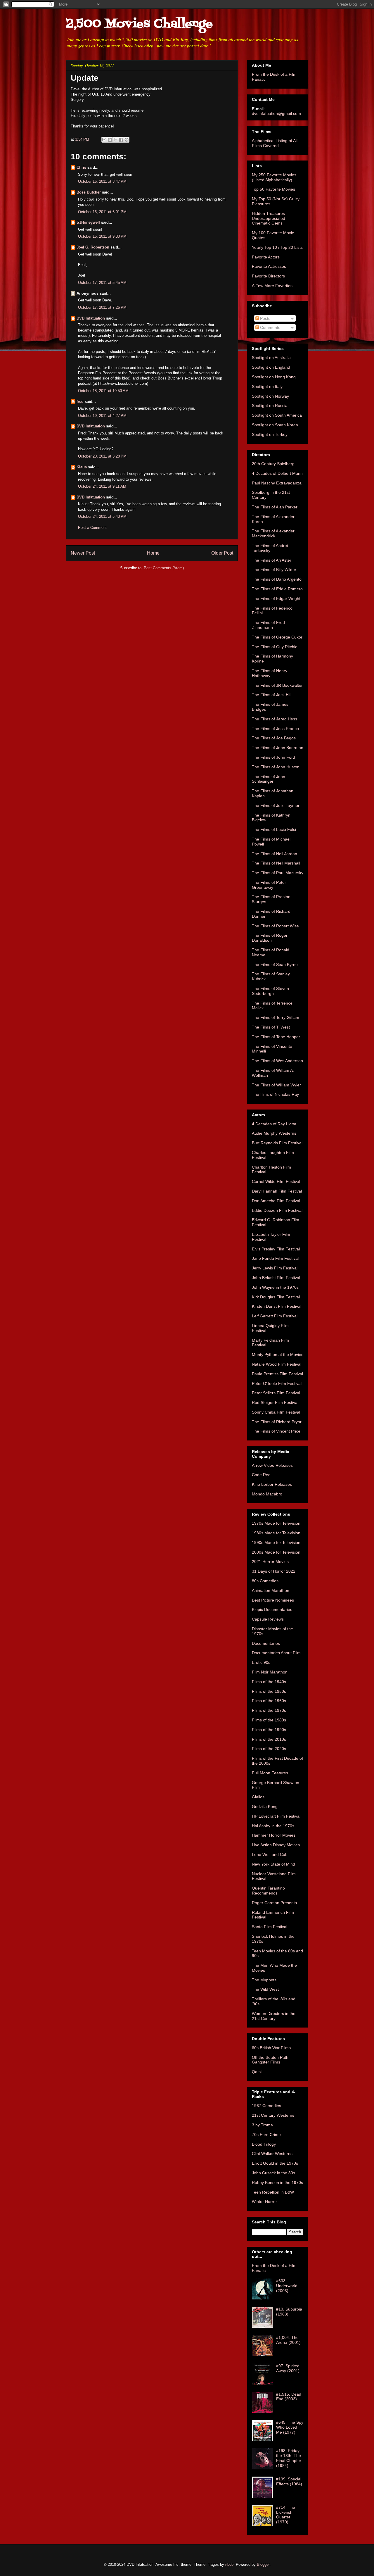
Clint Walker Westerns (272, 2154)
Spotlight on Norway (270, 396)
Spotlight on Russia (270, 406)
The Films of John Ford (273, 757)
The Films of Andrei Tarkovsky (270, 548)
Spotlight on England (271, 367)
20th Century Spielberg (273, 464)
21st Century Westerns (273, 2115)
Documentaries (266, 1643)
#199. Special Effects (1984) (289, 2481)
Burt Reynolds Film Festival (277, 1143)
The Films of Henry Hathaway (270, 673)
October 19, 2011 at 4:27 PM (102, 416)
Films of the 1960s (269, 1701)
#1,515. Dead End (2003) (289, 2397)
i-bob (229, 2564)
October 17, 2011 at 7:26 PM (102, 307)
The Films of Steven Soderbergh (270, 991)
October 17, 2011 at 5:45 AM (102, 283)
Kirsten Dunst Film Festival (277, 1306)
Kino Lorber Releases (272, 1484)
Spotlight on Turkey (270, 434)
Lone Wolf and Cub (270, 1854)
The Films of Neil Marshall (276, 863)
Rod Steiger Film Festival (275, 1402)
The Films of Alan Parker (275, 507)
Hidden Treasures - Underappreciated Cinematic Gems (270, 218)
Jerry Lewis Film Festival (275, 1268)
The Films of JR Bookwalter (277, 685)
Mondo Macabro (267, 1494)
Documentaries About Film (276, 1653)
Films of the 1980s (269, 1720)
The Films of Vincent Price (276, 1431)
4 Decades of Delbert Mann (277, 473)
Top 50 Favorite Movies (273, 189)
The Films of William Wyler (276, 1085)
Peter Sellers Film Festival (276, 1393)
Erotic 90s (261, 1662)
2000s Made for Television (276, 1552)
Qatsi (257, 2072)
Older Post (222, 553)
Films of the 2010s (269, 1739)
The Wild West (265, 1989)
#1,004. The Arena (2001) (288, 2340)
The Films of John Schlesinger (269, 779)
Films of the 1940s (269, 1682)
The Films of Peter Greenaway (269, 885)
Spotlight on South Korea (275, 425)
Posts (265, 318)
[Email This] (104, 140)
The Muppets (264, 1980)
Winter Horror (264, 2201)
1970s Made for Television (276, 1523)
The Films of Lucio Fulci (274, 829)
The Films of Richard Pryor (277, 1422)
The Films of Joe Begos (274, 738)
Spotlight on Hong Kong (274, 377)
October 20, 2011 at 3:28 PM (102, 456)
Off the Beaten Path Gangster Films (270, 2060)
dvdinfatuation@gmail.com (276, 113)
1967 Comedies (266, 2106)
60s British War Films (271, 2048)
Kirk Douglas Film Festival (276, 1297)
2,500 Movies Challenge (139, 24)
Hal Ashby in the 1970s (273, 1826)
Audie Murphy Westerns (274, 1133)
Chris (81, 167)
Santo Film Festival (270, 1927)
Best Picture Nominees (273, 1600)
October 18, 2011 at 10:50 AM (103, 391)
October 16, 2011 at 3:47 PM (102, 181)
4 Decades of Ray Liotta (274, 1124)
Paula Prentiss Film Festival (277, 1374)
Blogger (263, 2564)
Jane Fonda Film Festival (275, 1258)
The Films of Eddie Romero (277, 589)
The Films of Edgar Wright (276, 598)
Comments (270, 327)
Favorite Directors (268, 276)
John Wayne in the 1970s (275, 1287)
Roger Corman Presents (274, 1903)
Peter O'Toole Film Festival (277, 1383)
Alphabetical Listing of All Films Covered (275, 143)
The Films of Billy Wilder (274, 570)
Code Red (261, 1475)
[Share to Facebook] (121, 140)
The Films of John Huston (276, 767)
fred (80, 402)
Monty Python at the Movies (278, 1355)
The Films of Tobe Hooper (276, 1037)
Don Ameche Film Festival (276, 1201)
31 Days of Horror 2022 (274, 1571)
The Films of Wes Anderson (277, 1061)
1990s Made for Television (276, 1543)
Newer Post (83, 553)
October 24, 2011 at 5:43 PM (102, 516)
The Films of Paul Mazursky (278, 873)
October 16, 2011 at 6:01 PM (102, 212)
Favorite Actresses (269, 266)
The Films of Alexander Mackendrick (273, 533)
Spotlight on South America (277, 415)
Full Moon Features (270, 1773)
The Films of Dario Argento (277, 579)
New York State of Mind (273, 1864)
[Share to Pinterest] (127, 140)
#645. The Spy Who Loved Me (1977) (290, 2427)
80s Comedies (265, 1581)
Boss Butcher (89, 192)
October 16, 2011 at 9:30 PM (102, 236)
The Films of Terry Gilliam (276, 1017)
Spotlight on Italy (267, 387)
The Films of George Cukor (277, 637)
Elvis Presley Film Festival (276, 1249)
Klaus (82, 467)
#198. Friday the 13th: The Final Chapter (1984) (289, 2458)
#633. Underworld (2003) (287, 2286)
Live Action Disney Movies (276, 1845)
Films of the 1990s (269, 1730)
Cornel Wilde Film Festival (276, 1181)
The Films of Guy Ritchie (275, 647)
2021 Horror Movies (270, 1562)
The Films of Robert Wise (275, 926)
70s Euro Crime (266, 2135)
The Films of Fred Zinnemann (268, 625)
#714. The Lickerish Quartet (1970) (286, 2515)
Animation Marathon (271, 1590)
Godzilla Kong (265, 1807)
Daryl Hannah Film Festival (277, 1191)
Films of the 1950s (269, 1691)
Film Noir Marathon (270, 1672)
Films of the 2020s (269, 1749)
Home (153, 553)
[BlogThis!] (110, 140)
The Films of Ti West (271, 1027)
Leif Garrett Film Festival (275, 1316)
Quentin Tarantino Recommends (268, 1891)
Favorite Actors (266, 257)
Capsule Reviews (268, 1619)
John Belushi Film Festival (276, 1278)
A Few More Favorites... (274, 286)
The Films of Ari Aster (272, 560)
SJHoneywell (88, 222)
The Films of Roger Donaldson (270, 938)
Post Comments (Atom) (164, 568)
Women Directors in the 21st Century (274, 2016)
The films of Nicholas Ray (275, 1094)
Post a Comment (92, 528)
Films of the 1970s (269, 1710)
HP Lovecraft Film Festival (276, 1816)
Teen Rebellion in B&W (273, 2192)
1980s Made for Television (276, 1533)
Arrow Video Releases (272, 1465)
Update (85, 78)
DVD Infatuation (91, 318)
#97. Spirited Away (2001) (288, 2368)
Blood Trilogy (264, 2144)
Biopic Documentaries (272, 1609)
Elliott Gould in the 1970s (275, 2163)
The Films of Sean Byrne (275, 965)
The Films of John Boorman (278, 748)
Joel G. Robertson (93, 247)
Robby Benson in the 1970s (277, 2182)
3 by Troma (262, 2125)
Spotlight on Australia (271, 358)
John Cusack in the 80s (273, 2173)
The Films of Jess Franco (275, 729)
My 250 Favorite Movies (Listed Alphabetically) (274, 177)
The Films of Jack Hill (272, 695)
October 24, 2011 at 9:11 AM (102, 486)
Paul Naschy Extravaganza (277, 483)
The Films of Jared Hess (275, 719)
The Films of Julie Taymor (276, 805)
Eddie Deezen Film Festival (277, 1210)
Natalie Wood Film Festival (277, 1364)
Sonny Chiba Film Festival (276, 1412)
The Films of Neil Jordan (275, 854)
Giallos (258, 1797)
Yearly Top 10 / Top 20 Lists (277, 247)
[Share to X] (115, 140)
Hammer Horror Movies (274, 1835)
